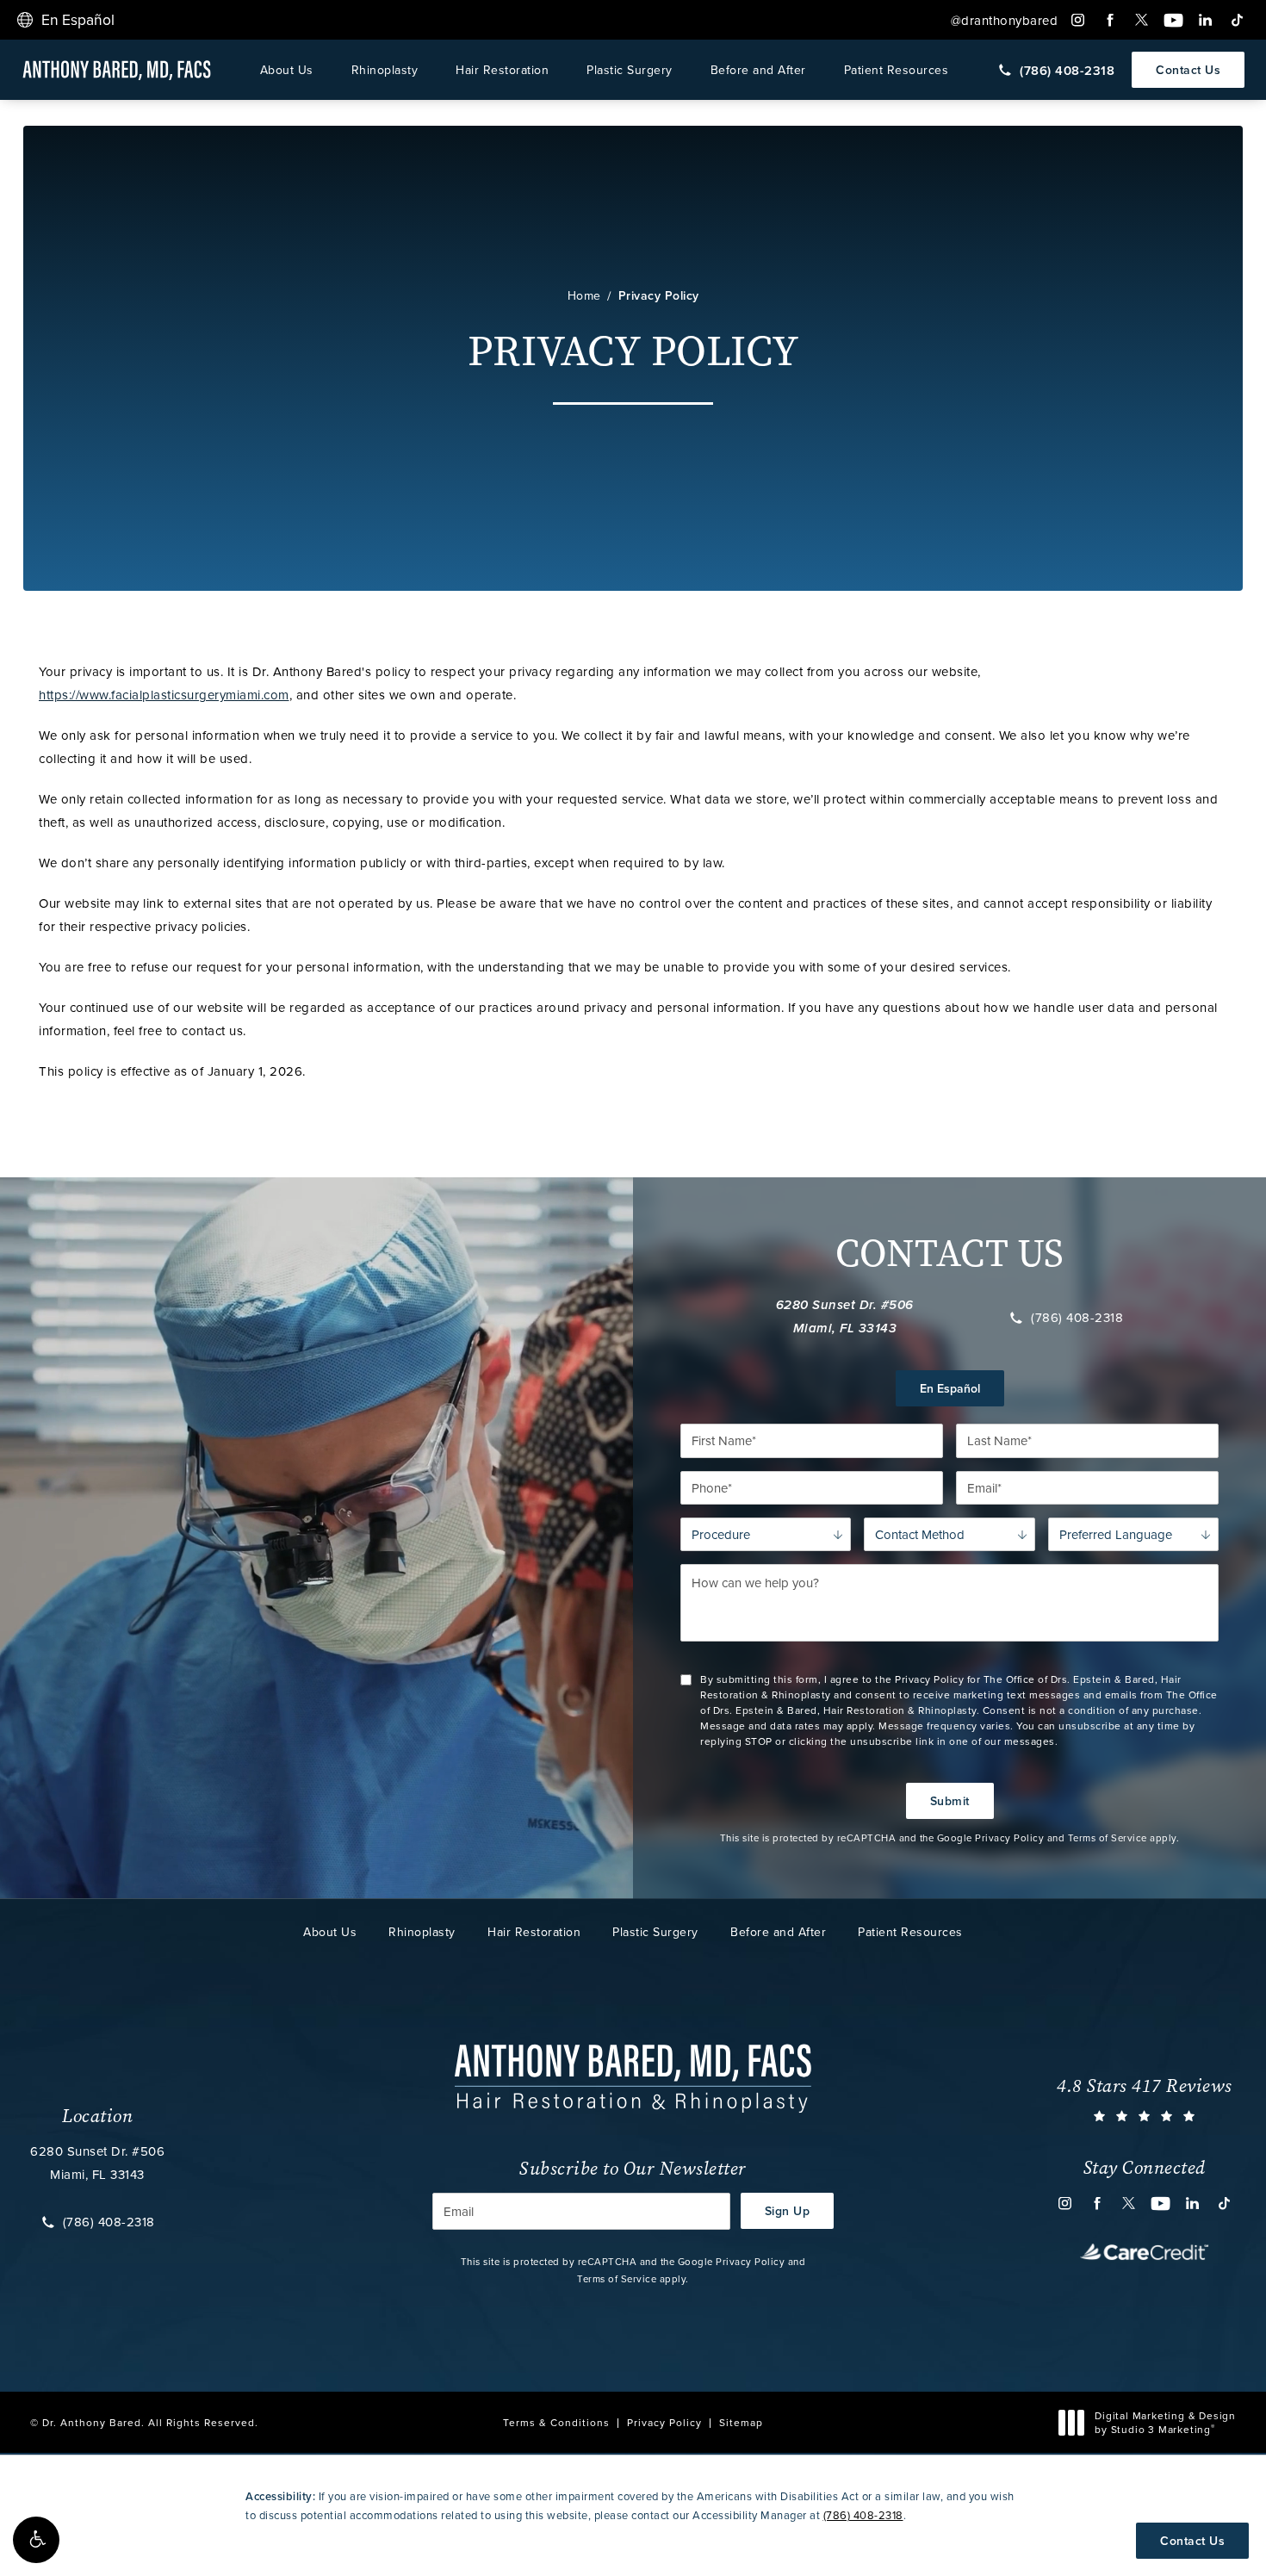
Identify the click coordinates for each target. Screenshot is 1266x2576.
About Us (287, 70)
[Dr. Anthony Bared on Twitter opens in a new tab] (1142, 20)
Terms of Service (1108, 1838)
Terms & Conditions (556, 2422)
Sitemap (741, 2422)
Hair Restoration (502, 70)
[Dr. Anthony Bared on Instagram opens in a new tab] (1078, 20)
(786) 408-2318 (1077, 1318)
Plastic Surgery (630, 70)
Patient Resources (897, 70)
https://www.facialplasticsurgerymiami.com (164, 695)
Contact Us (1188, 70)
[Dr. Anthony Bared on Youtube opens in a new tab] (1173, 20)
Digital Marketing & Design (1165, 2422)
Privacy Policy (659, 295)
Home (584, 295)
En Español (950, 1388)
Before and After (758, 70)
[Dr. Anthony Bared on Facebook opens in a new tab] (1110, 20)
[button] (36, 2540)
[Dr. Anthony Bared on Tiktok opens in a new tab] (1237, 20)
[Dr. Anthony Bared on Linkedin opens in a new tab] (1205, 20)
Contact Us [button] (1192, 2541)
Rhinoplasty (385, 70)
